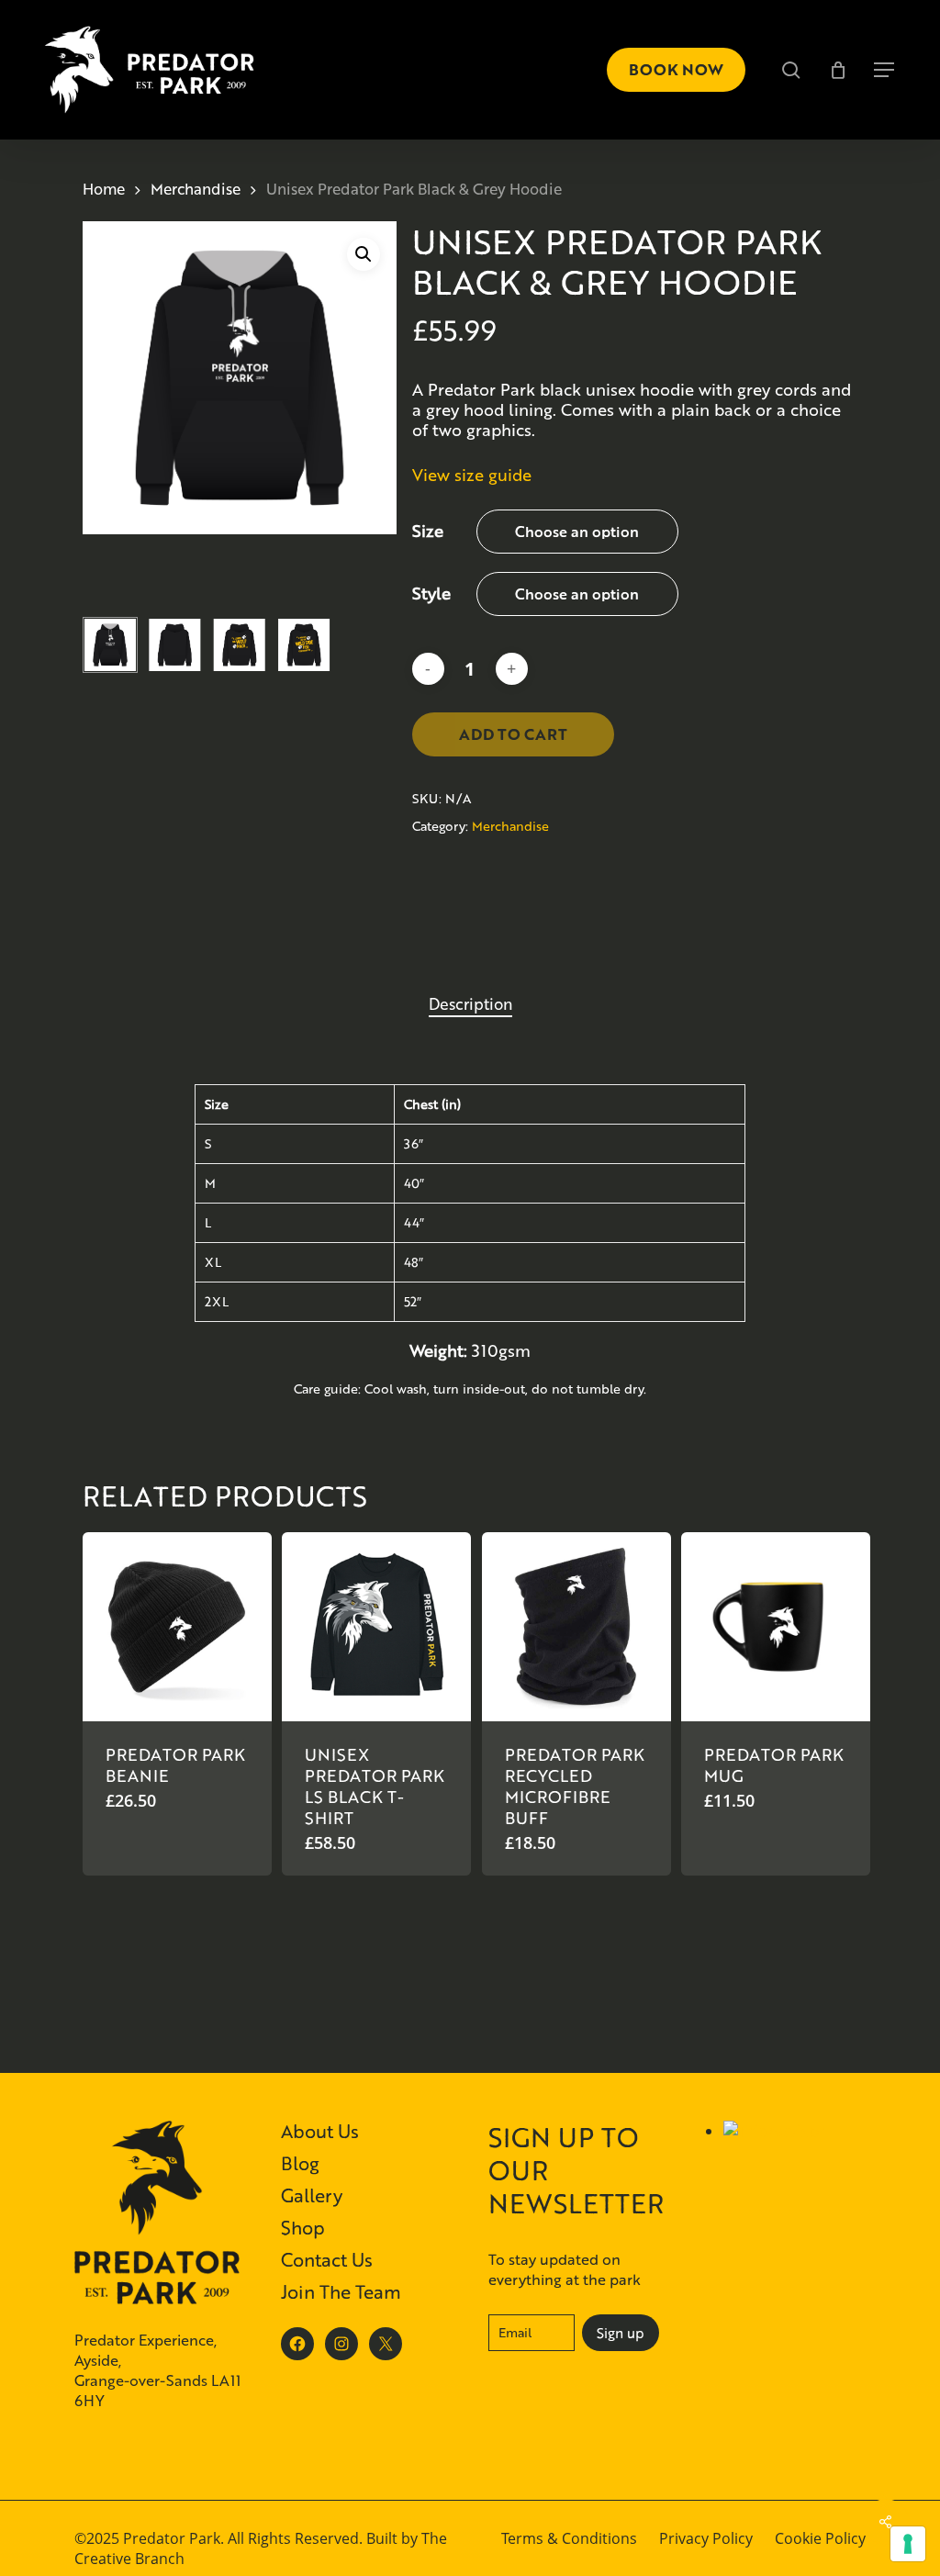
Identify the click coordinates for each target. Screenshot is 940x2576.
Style (431, 593)
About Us (320, 2131)
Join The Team (341, 2291)
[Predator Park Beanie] (177, 1627)
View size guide (472, 475)
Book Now (676, 69)
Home (104, 189)
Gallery (312, 2195)
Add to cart (513, 734)
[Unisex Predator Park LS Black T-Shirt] (376, 1627)
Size (428, 531)
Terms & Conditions (569, 2538)
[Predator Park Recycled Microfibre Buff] (576, 1627)
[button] (885, 70)
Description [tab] (470, 1003)
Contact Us (327, 2259)
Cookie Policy (820, 2538)
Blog (300, 2163)
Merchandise (196, 189)
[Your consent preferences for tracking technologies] (908, 2544)
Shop (303, 2227)
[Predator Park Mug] (776, 1627)
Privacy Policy (706, 2538)
